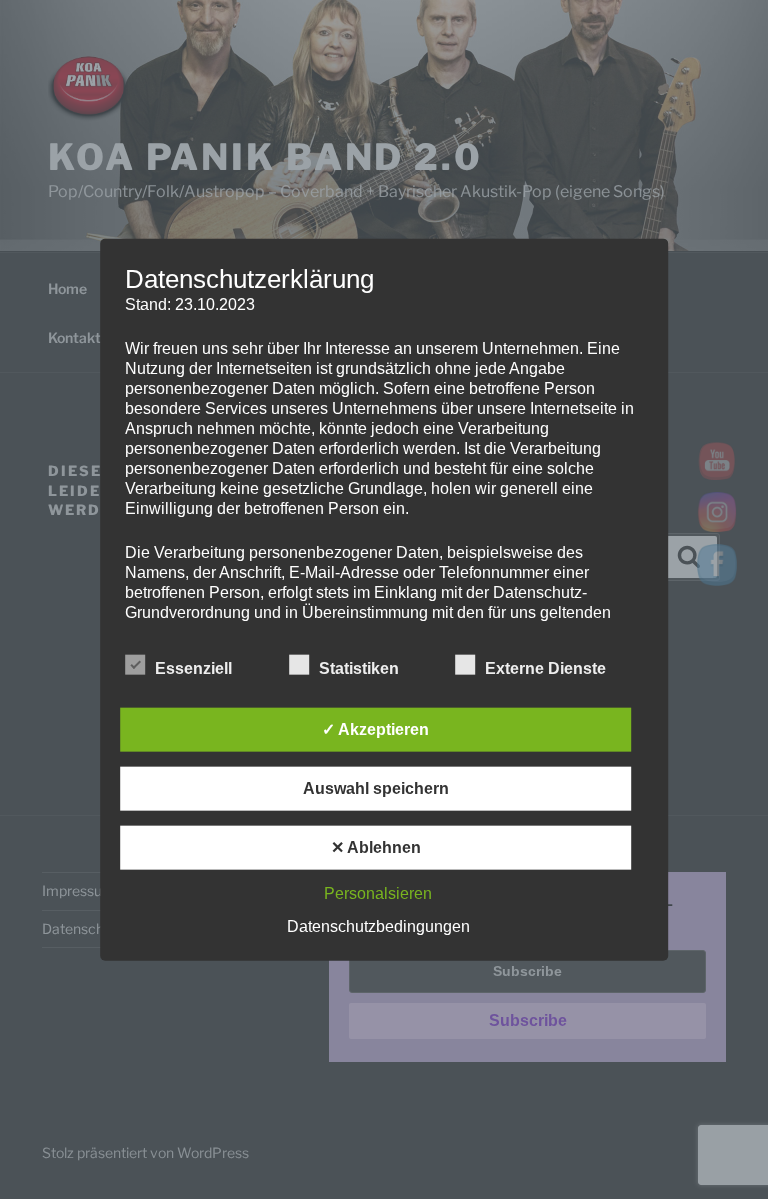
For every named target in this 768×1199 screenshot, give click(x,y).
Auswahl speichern (376, 788)
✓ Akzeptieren (375, 729)
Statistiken (359, 668)
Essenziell (193, 668)
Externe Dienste (545, 668)
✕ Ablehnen (376, 847)
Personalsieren (378, 893)
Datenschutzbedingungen (378, 926)
